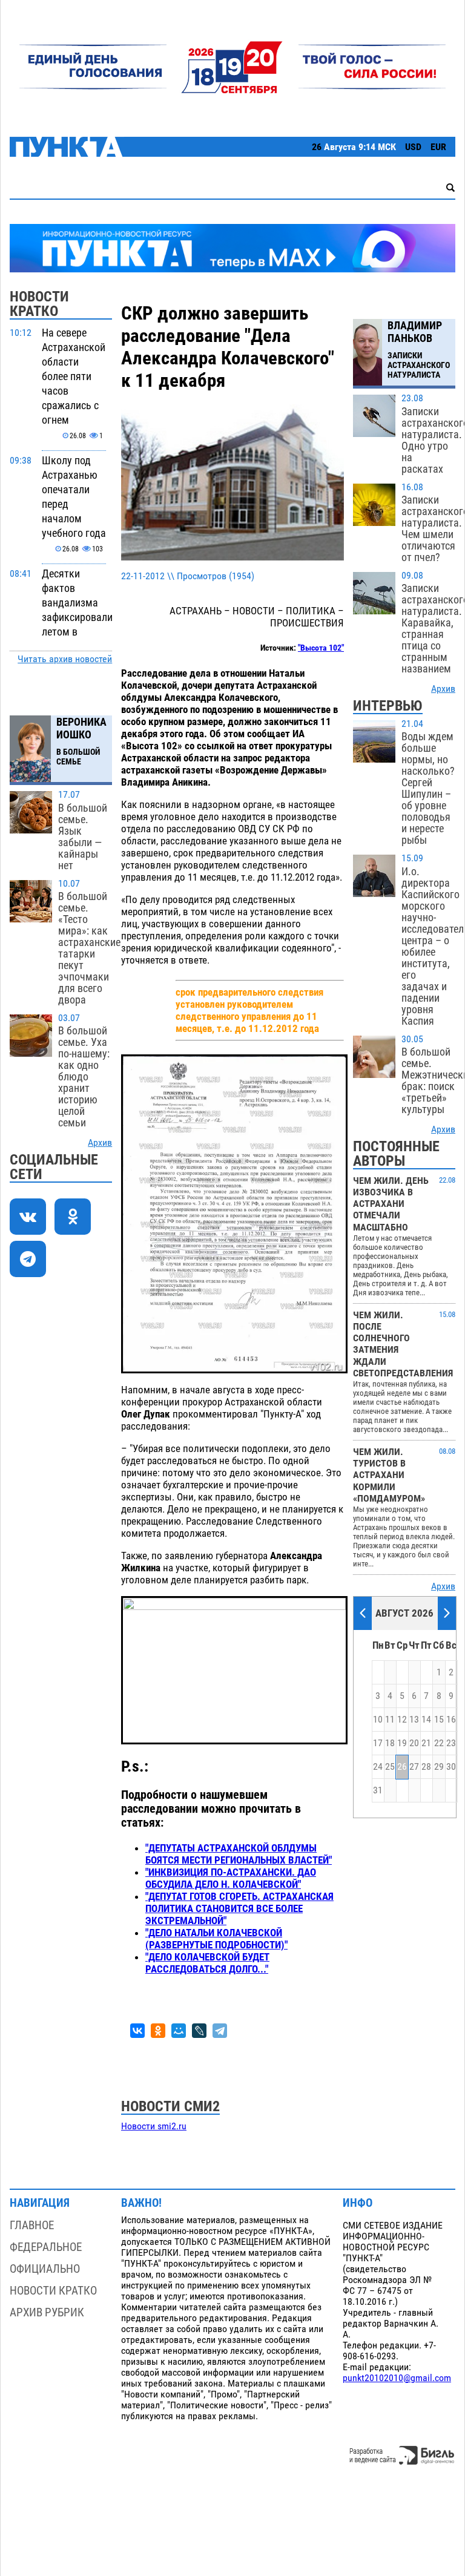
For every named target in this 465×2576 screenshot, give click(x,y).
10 (378, 1720)
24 (378, 1767)
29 (439, 1767)
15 (439, 1720)
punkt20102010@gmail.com (397, 2378)
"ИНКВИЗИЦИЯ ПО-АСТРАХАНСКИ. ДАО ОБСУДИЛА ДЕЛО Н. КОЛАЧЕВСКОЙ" (231, 1878)
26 (402, 1767)
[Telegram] (220, 2031)
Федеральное (46, 2247)
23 (451, 1743)
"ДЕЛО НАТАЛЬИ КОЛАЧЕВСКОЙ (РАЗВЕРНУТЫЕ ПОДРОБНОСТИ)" (216, 1939)
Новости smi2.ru (154, 2126)
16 (451, 1720)
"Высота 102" (321, 648)
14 (426, 1720)
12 (402, 1720)
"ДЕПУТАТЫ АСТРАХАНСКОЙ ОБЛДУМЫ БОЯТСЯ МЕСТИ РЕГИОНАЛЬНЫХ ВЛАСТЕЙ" (239, 1854)
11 (390, 1720)
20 (414, 1743)
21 (426, 1743)
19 (402, 1743)
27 (414, 1767)
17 (378, 1743)
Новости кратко (53, 2291)
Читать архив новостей (65, 659)
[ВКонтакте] (137, 2031)
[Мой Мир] (179, 2031)
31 (378, 1790)
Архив (100, 1143)
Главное (32, 2225)
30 (451, 1767)
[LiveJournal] (199, 2031)
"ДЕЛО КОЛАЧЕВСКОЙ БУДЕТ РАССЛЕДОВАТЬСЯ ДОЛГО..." (207, 1963)
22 (439, 1743)
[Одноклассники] (158, 2031)
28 (426, 1767)
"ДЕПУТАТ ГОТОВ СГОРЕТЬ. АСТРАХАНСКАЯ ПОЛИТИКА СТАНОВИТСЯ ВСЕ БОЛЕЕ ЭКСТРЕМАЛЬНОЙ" (239, 1908)
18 (390, 1743)
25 (390, 1767)
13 (414, 1720)
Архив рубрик (47, 2312)
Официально (45, 2269)
